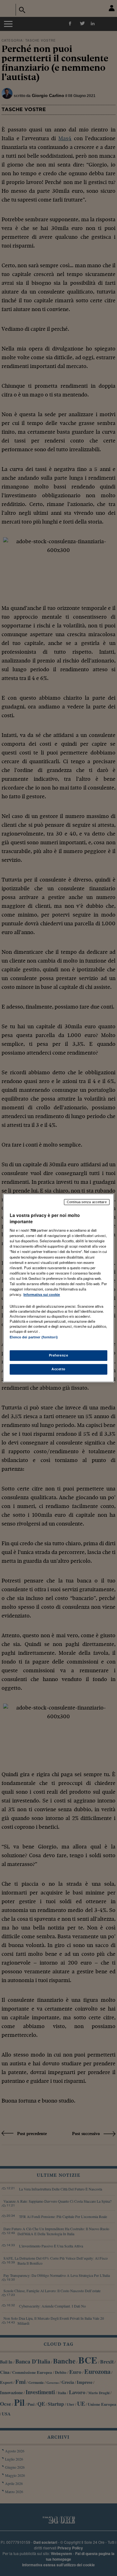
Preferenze (59, 1355)
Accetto (58, 1369)
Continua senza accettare (87, 1202)
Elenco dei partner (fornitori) (34, 1337)
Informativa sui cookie (42, 1295)
